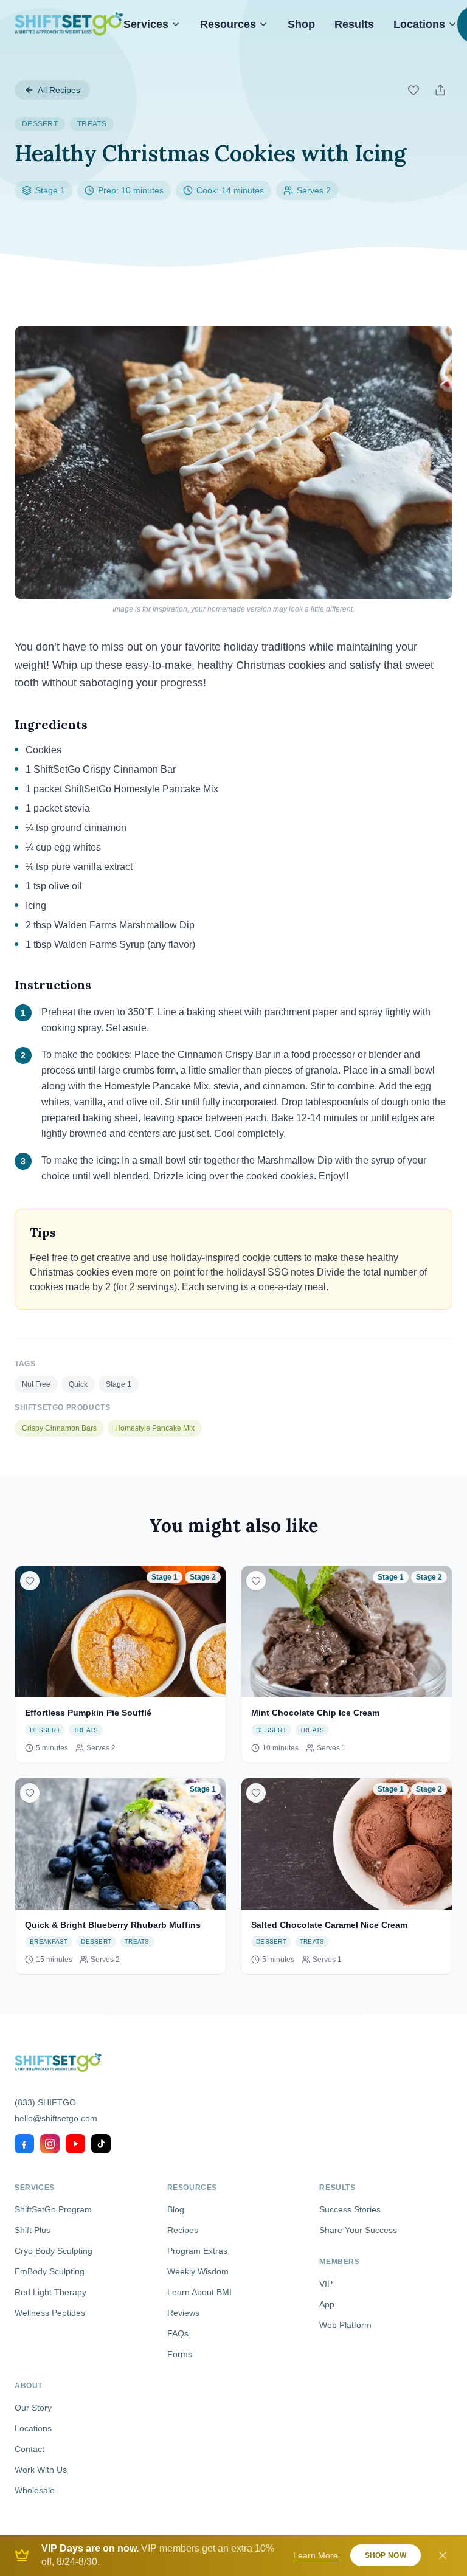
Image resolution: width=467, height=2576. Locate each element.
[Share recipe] (440, 90)
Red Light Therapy (50, 2292)
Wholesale (35, 2490)
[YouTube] (75, 2144)
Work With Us (41, 2470)
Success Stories (350, 2209)
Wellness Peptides (50, 2313)
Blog (176, 2209)
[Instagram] (50, 2144)
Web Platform (345, 2325)
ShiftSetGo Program (53, 2209)
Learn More (316, 2555)
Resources (228, 24)
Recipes (183, 2230)
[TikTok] (101, 2144)
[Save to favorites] (413, 90)
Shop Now (386, 2555)
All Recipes (59, 90)
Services (146, 24)
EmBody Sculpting (50, 2271)
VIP (326, 2284)
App (327, 2304)
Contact (29, 2449)
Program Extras (197, 2251)
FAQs (178, 2333)
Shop (301, 24)
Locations (419, 24)
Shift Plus (33, 2230)
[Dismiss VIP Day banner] (443, 2555)
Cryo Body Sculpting (54, 2251)
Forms (180, 2354)
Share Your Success (358, 2230)
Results (354, 24)
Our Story (33, 2408)
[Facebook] (24, 2144)
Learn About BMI (199, 2292)
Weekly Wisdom (198, 2271)
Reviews (183, 2313)
